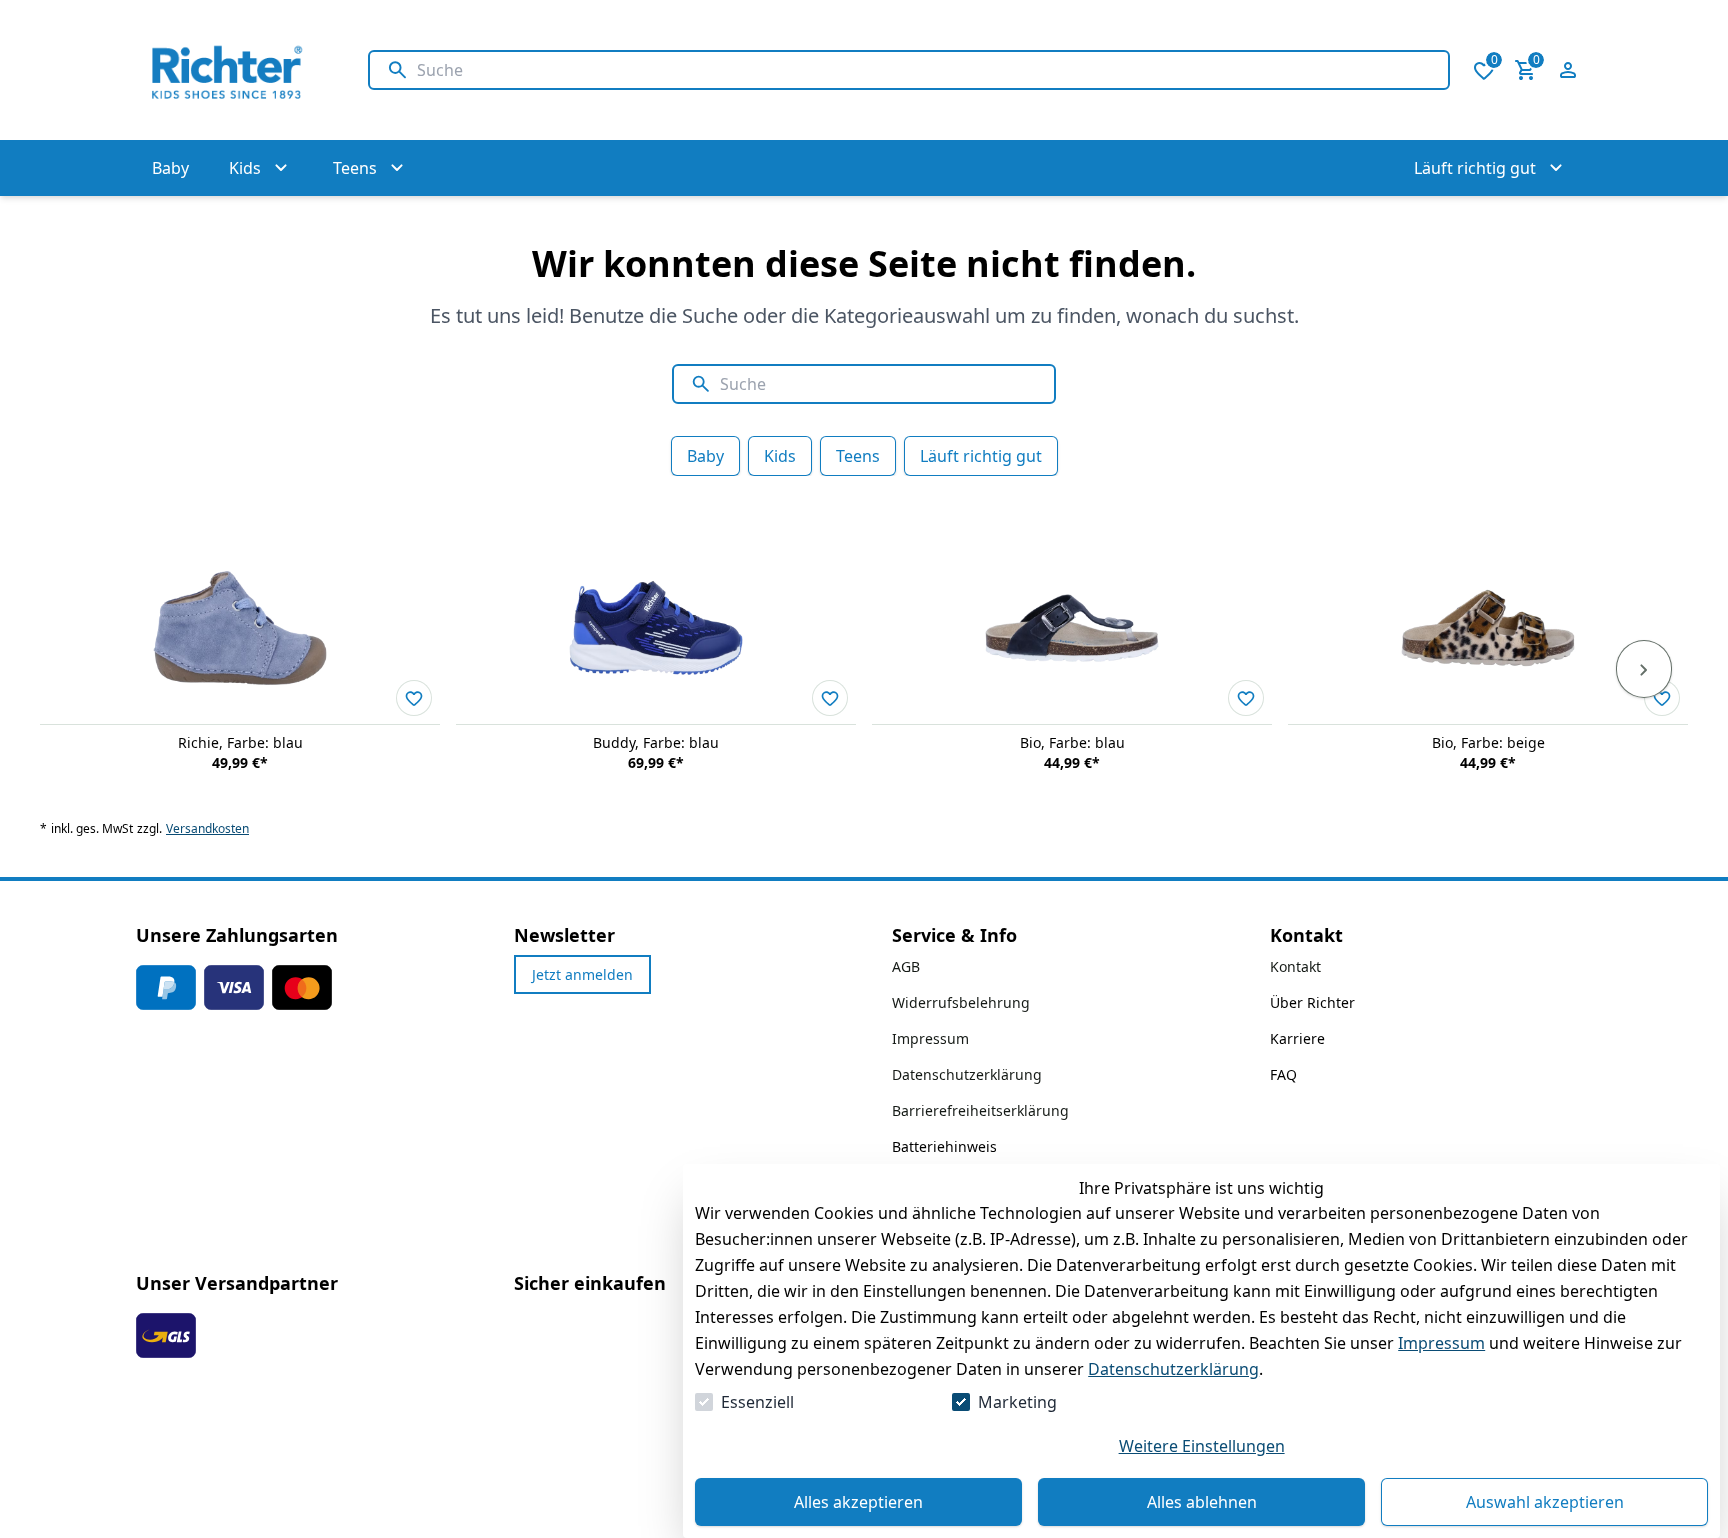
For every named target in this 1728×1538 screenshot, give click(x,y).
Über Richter (1312, 1002)
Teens (858, 456)
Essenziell (757, 1402)
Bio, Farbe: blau (1072, 742)
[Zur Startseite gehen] (232, 70)
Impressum (1441, 1343)
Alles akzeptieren (858, 1502)
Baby (705, 456)
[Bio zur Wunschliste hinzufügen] (1246, 698)
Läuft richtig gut (981, 456)
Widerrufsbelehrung (961, 1002)
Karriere (1297, 1038)
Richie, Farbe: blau (240, 742)
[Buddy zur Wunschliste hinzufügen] (830, 698)
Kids (780, 456)
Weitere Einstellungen (1202, 1446)
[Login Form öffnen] (1568, 70)
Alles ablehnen (1202, 1502)
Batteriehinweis (944, 1146)
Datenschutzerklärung (1173, 1369)
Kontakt (1295, 966)
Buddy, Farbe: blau (656, 742)
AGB (906, 966)
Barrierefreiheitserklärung (980, 1110)
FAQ (1283, 1074)
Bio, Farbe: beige (1488, 742)
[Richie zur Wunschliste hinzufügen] (414, 698)
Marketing (1017, 1402)
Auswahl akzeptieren (1545, 1502)
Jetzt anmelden (582, 974)
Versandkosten (207, 829)
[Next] (1644, 669)
